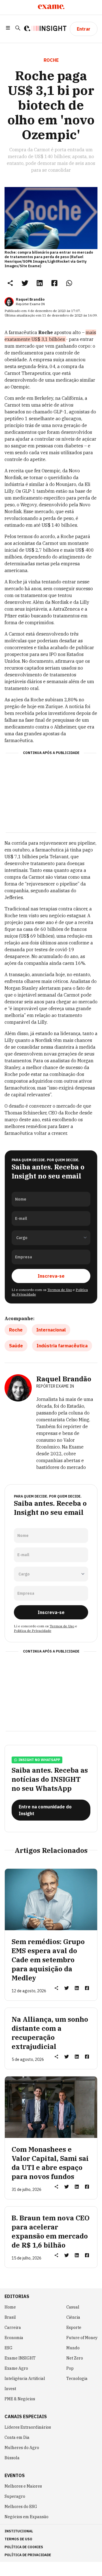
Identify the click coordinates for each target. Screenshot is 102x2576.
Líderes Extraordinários (28, 2427)
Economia (14, 2338)
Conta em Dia (17, 2437)
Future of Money (82, 2338)
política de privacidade (28, 2555)
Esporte (74, 2327)
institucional (19, 2531)
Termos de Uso (60, 1290)
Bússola (12, 2458)
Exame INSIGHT (20, 2358)
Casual (73, 2307)
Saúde (16, 1346)
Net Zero (75, 2358)
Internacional (51, 1330)
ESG (8, 2348)
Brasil (10, 2317)
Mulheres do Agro (22, 2448)
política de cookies (24, 2547)
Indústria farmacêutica (62, 1346)
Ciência (73, 2317)
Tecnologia (77, 2379)
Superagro (15, 2496)
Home (10, 2307)
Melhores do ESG (21, 2507)
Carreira (13, 2327)
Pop (70, 2368)
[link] (25, 283)
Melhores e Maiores (23, 2486)
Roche (16, 1330)
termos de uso (18, 2539)
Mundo (73, 2348)
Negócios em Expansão (26, 2517)
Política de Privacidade (33, 1631)
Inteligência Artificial (25, 2379)
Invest (10, 2389)
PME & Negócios (20, 2399)
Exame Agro (16, 2368)
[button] (8, 29)
